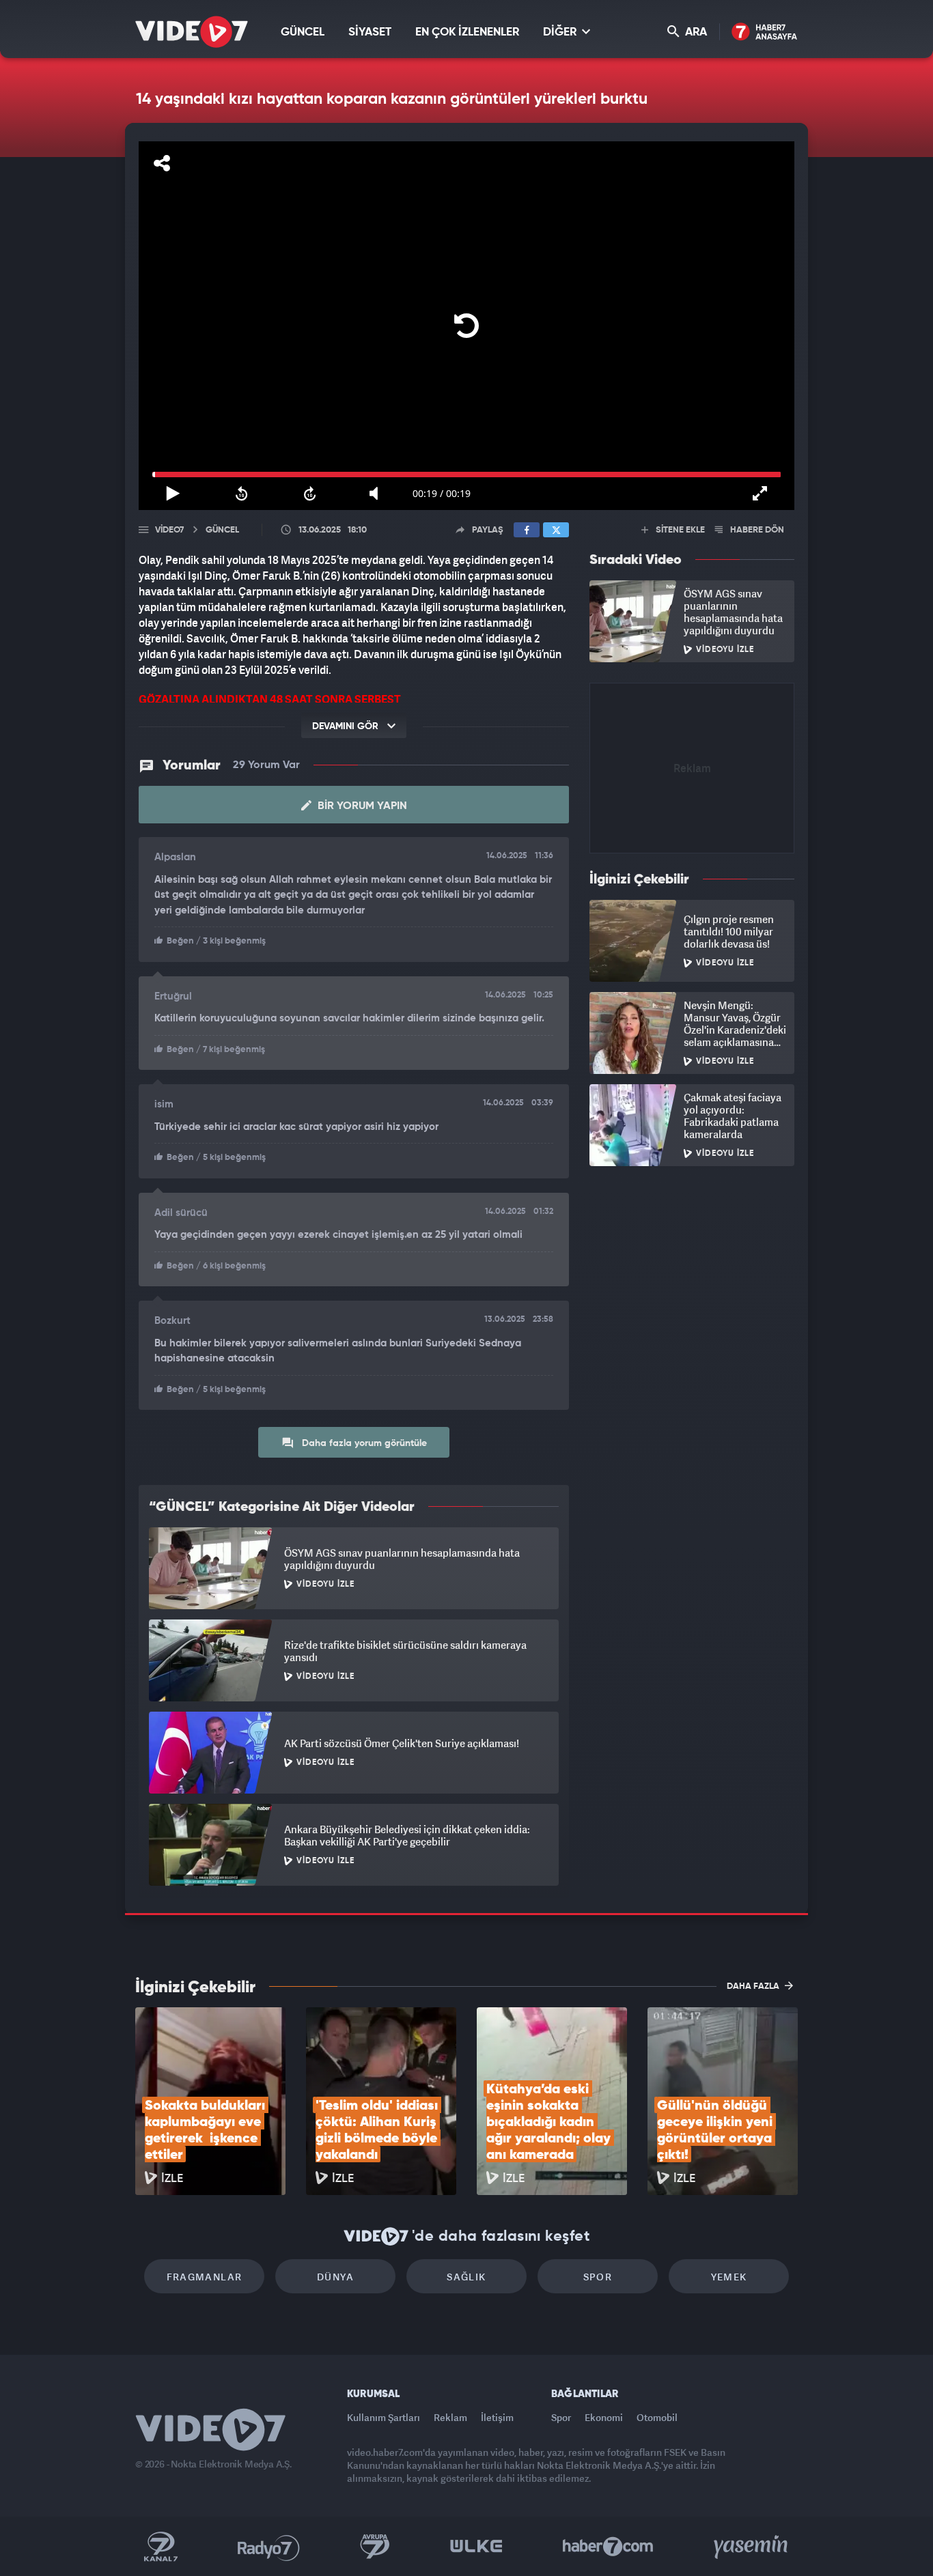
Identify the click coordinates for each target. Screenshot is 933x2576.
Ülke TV (476, 2547)
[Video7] (192, 32)
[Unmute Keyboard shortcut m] (378, 494)
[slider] (466, 475)
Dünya (335, 2277)
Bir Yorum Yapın (361, 806)
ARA (695, 32)
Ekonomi (604, 2417)
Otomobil (657, 2417)
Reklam (450, 2417)
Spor (598, 2277)
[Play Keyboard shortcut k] (173, 494)
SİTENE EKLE (679, 530)
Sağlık (466, 2277)
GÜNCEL (303, 32)
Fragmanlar (205, 2277)
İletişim (497, 2417)
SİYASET (370, 32)
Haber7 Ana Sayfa (765, 32)
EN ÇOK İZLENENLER (467, 32)
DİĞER (561, 32)
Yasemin (752, 2547)
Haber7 (608, 2547)
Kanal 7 (161, 2547)
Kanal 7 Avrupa (375, 2547)
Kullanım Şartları (384, 2417)
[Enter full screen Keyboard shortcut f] (760, 494)
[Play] (466, 326)
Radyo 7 (269, 2547)
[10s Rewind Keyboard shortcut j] (241, 494)
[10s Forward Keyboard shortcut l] (310, 494)
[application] (466, 326)
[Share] (162, 163)
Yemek (729, 2277)
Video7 (169, 530)
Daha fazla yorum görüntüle (363, 1443)
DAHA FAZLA (754, 1986)
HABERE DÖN (756, 530)
